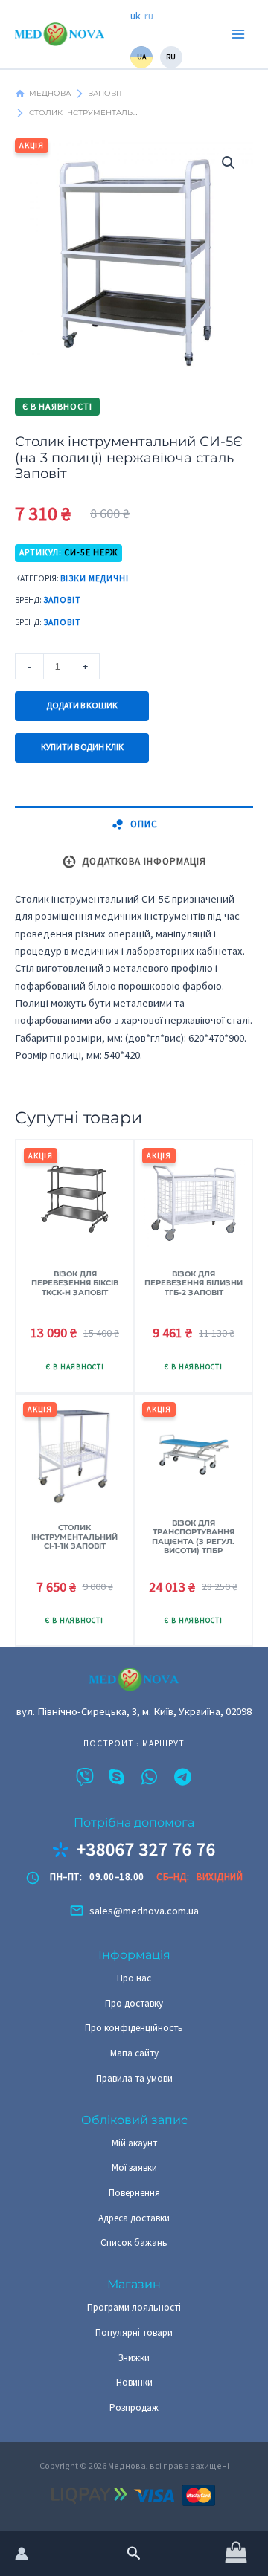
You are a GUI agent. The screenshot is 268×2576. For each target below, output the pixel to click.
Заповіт (62, 600)
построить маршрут (134, 1744)
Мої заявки (134, 2167)
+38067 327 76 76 (146, 1850)
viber (85, 1777)
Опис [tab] (144, 824)
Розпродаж (134, 2408)
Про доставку (134, 2003)
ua (141, 57)
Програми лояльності (134, 2307)
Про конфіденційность (134, 2028)
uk (135, 16)
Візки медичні (95, 578)
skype (118, 1777)
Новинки (134, 2382)
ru (149, 16)
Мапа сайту (134, 2053)
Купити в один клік (82, 747)
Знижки (134, 2358)
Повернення (134, 2193)
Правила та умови (134, 2078)
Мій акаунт (134, 2143)
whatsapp (150, 1777)
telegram (183, 1777)
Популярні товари (134, 2333)
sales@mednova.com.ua (144, 1911)
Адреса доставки (134, 2218)
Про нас (134, 1978)
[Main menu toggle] (238, 34)
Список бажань (134, 2243)
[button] (134, 2554)
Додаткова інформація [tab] (144, 861)
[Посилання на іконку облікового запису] (22, 2554)
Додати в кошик (82, 706)
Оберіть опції (193, 1622)
